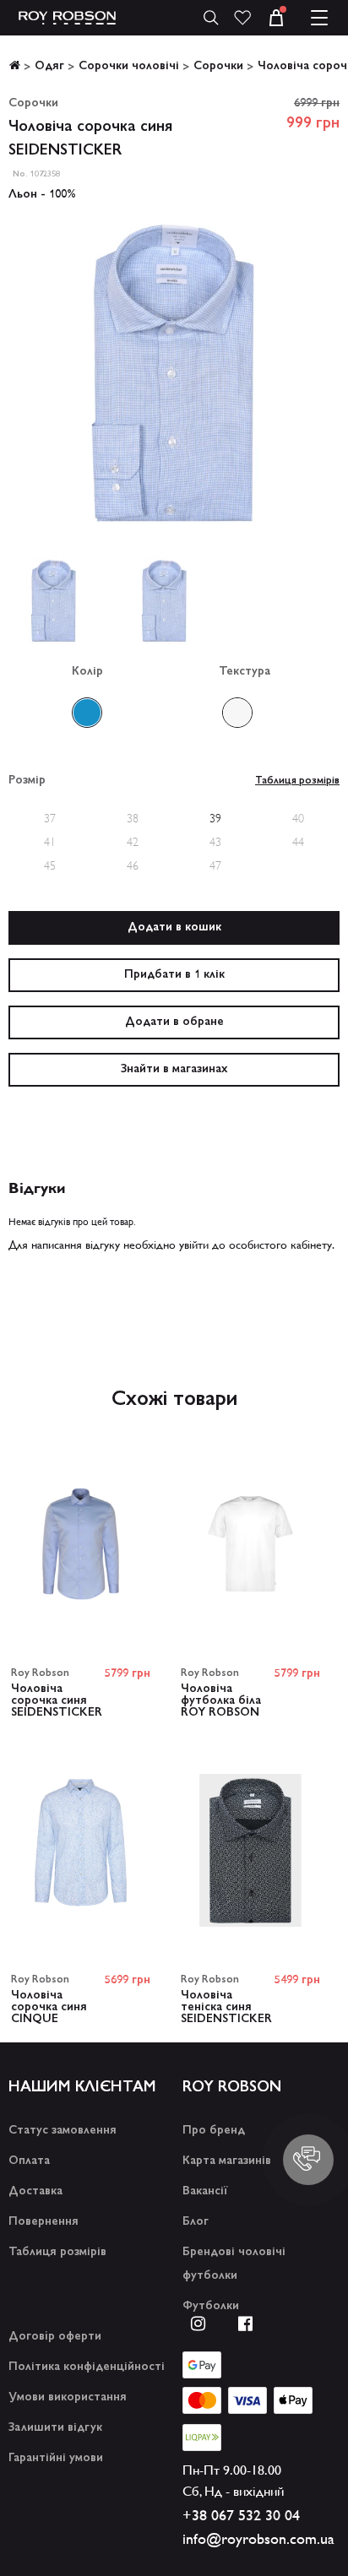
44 (298, 842)
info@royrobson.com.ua (258, 2539)
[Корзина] (286, 18)
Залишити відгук (55, 2428)
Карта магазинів (227, 2161)
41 (50, 842)
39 (215, 818)
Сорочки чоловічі (129, 67)
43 (215, 842)
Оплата (29, 2161)
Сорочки (218, 67)
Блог (196, 2222)
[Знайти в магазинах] (174, 1070)
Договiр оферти (55, 2337)
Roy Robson (40, 1673)
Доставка (35, 2192)
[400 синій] (87, 713)
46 (133, 865)
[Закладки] (242, 18)
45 (50, 865)
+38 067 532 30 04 (241, 2515)
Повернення (43, 2222)
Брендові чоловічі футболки (234, 2264)
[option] (174, 377)
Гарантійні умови (56, 2459)
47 (215, 865)
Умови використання (68, 2398)
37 (50, 818)
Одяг (49, 67)
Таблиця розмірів (57, 2253)
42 (133, 842)
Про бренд (214, 2131)
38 (133, 818)
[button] (326, 18)
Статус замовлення (63, 2131)
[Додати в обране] (174, 1022)
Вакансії (205, 2192)
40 (298, 818)
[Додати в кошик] (174, 928)
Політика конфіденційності (87, 2367)
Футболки (211, 2307)
